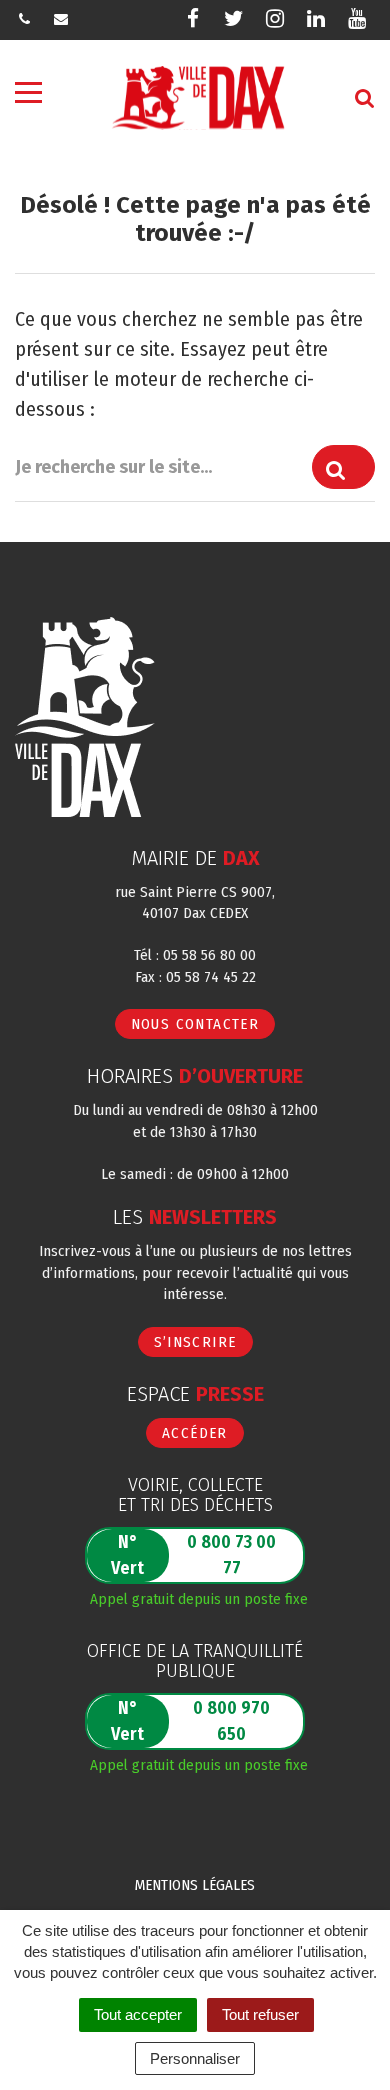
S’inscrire (195, 1342)
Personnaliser (195, 2058)
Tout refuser (260, 2014)
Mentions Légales (195, 1885)
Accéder (195, 1433)
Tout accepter (138, 2014)
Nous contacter (195, 1024)
